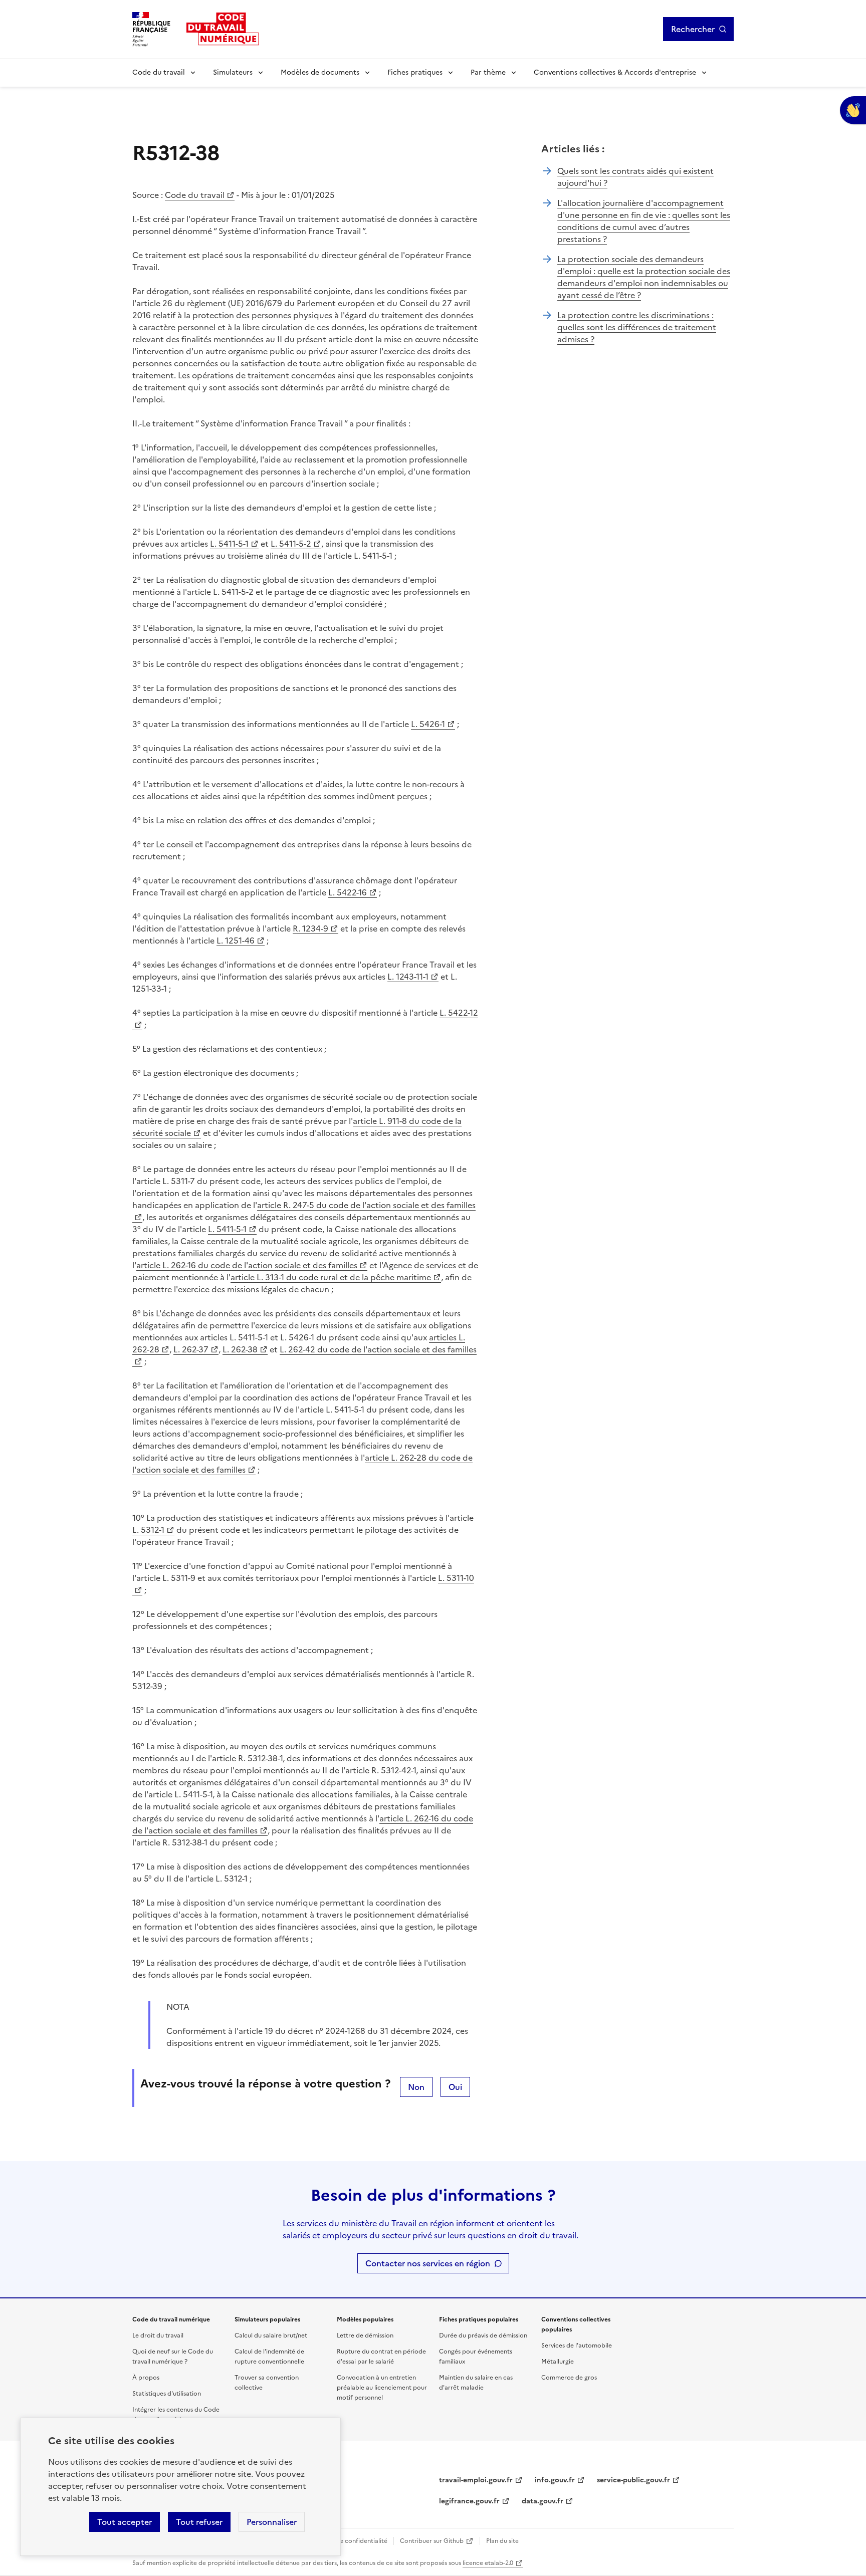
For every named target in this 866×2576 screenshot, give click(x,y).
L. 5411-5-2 (291, 544)
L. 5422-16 (348, 892)
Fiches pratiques (415, 72)
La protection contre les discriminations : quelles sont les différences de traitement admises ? (637, 327)
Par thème (488, 72)
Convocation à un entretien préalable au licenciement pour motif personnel (382, 2388)
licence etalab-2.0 (488, 2563)
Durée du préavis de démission (483, 2335)
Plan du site (502, 2541)
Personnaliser (272, 2522)
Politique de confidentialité (348, 2541)
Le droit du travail (158, 2335)
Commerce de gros (569, 2378)
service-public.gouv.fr (633, 2480)
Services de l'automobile (577, 2346)
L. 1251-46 (236, 941)
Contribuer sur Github (432, 2541)
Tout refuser (199, 2522)
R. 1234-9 (310, 928)
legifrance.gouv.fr (469, 2501)
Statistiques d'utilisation (167, 2394)
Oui (455, 2087)
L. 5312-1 (148, 1530)
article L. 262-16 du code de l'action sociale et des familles (247, 1265)
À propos (146, 2378)
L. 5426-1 (428, 724)
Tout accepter (125, 2522)
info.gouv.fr (555, 2480)
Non (416, 2087)
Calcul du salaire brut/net (271, 2335)
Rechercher (693, 29)
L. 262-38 (240, 1349)
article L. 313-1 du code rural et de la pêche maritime (331, 1277)
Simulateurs (233, 72)
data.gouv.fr (543, 2501)
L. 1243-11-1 (408, 977)
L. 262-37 (191, 1349)
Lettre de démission (365, 2335)
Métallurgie (558, 2362)
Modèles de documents (320, 72)
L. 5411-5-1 (229, 544)
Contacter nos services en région (428, 2263)
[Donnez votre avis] (853, 110)
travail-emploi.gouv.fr (476, 2480)
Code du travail (159, 72)
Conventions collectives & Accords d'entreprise (615, 72)
